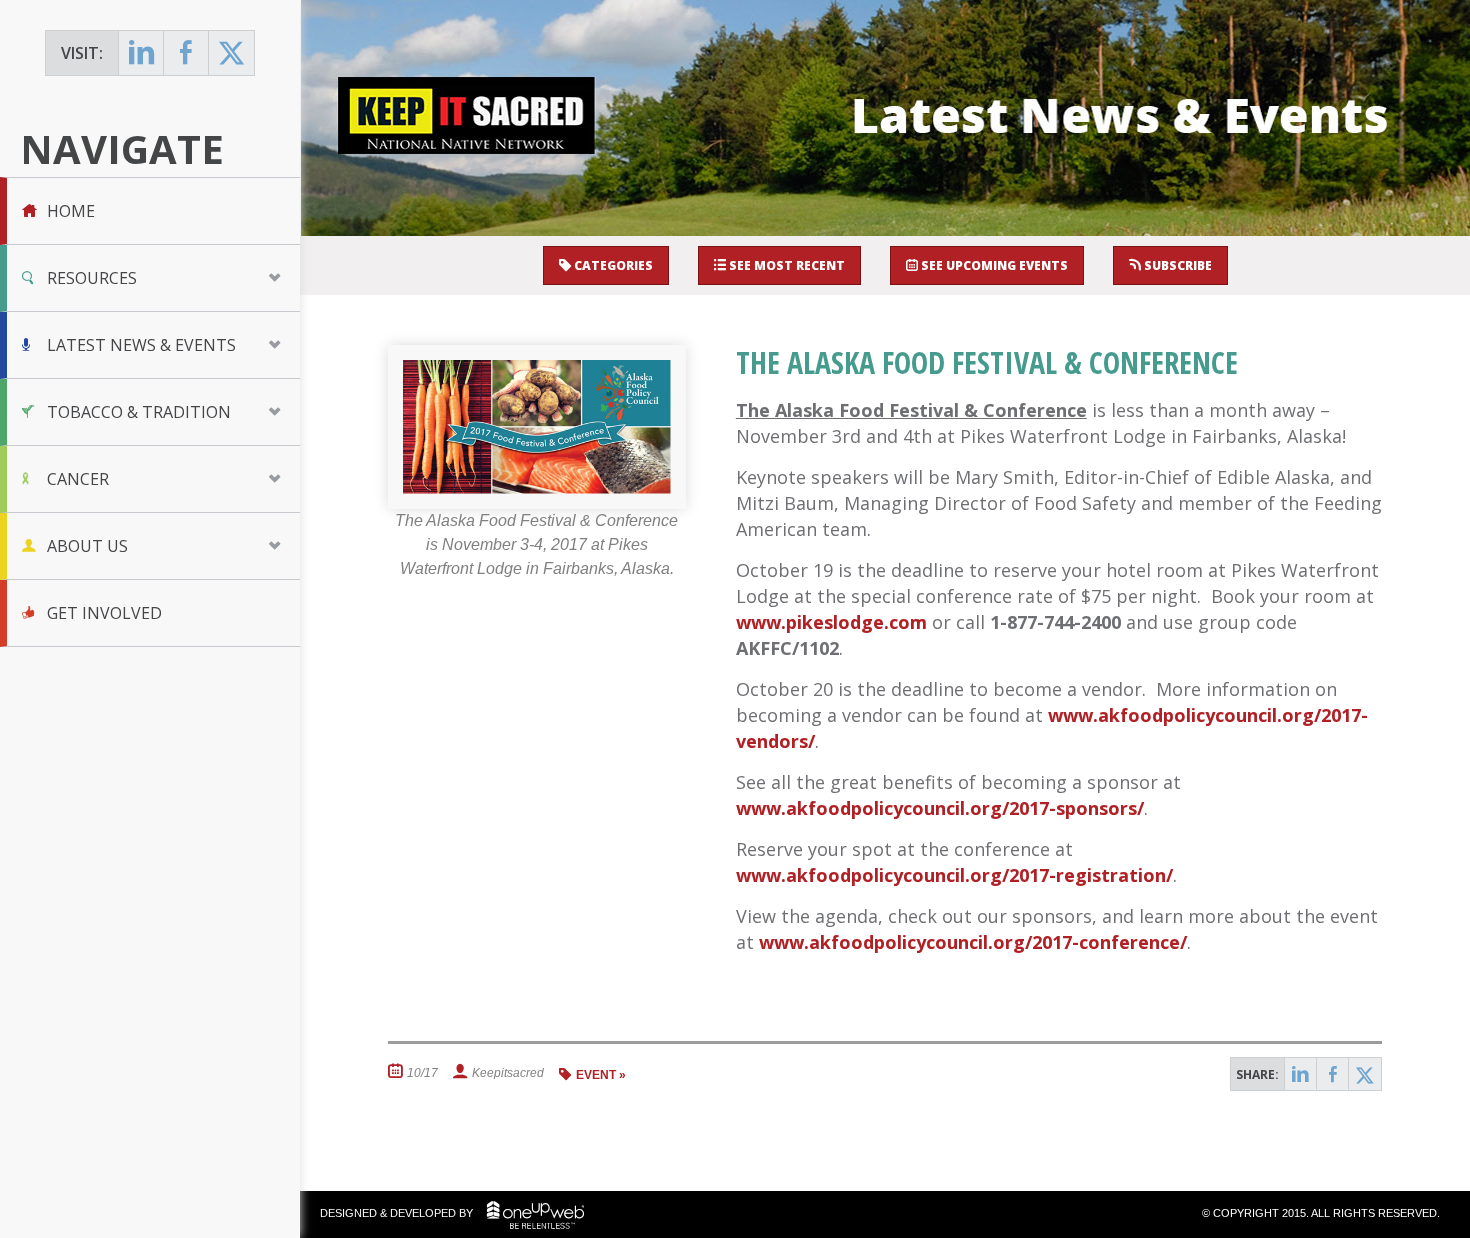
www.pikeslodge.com (831, 622)
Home (71, 211)
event (596, 1075)
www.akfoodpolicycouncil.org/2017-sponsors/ (940, 808)
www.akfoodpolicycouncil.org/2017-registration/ (954, 875)
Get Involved (104, 613)
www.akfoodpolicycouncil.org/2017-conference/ (973, 942)
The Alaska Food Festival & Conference (987, 362)
